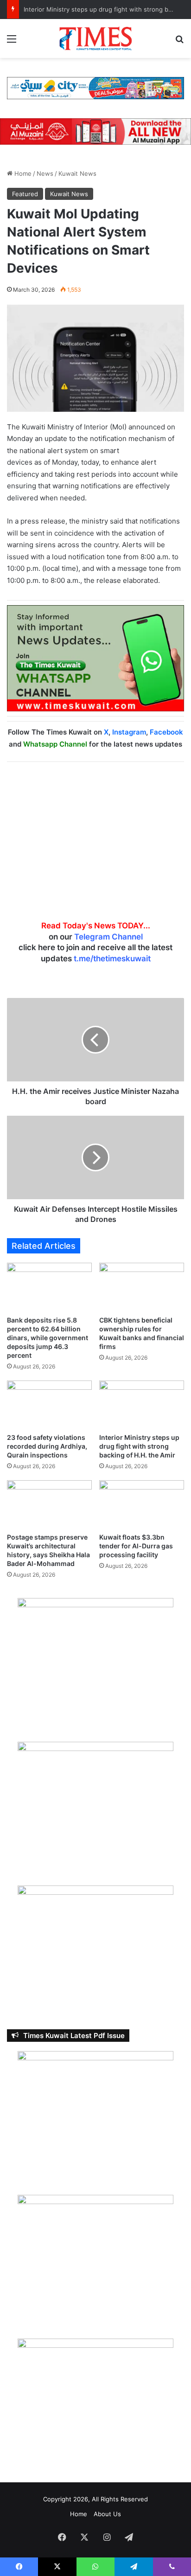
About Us (107, 2514)
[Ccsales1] (95, 88)
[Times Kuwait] (95, 38)
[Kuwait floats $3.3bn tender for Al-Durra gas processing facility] (142, 1504)
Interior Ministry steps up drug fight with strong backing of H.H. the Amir (139, 1446)
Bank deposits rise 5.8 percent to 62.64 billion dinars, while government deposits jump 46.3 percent (48, 1338)
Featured (25, 194)
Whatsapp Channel (55, 744)
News (45, 173)
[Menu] (12, 42)
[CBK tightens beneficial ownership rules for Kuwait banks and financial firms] (142, 1287)
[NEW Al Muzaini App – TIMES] (95, 131)
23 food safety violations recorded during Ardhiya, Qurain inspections (47, 1446)
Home (22, 173)
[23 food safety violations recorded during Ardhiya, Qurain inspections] (49, 1404)
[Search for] (179, 42)
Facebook (166, 732)
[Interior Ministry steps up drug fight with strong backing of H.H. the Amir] (142, 1404)
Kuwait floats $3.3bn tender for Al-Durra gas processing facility (136, 1546)
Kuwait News (77, 173)
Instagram (129, 732)
